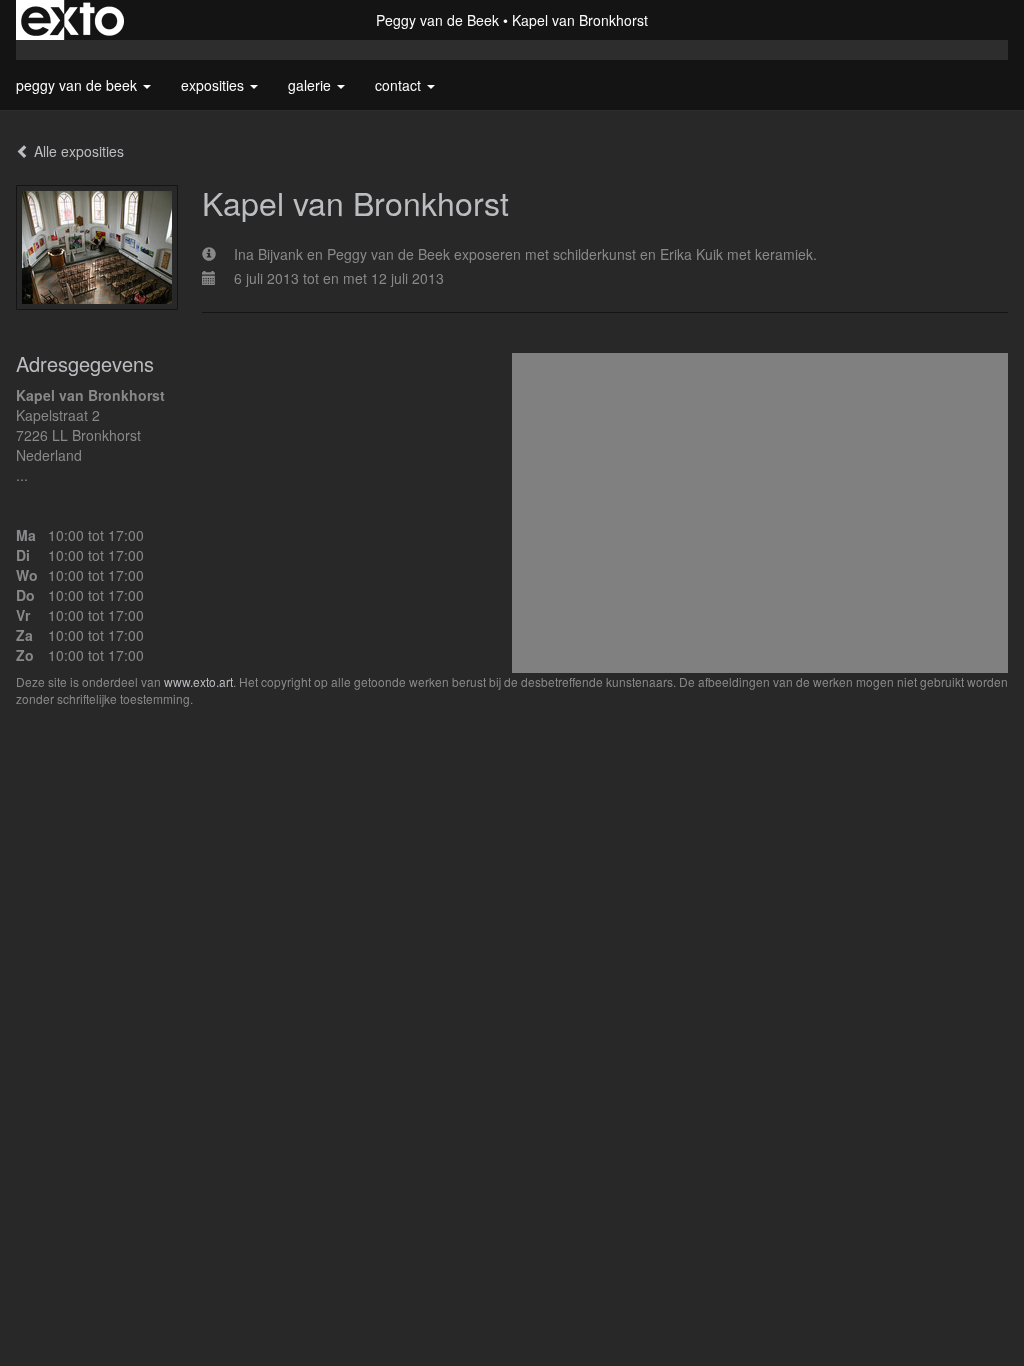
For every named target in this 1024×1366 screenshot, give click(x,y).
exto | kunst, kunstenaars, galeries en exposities (72, 20)
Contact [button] (400, 85)
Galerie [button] (311, 85)
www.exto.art (198, 681)
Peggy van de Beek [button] (78, 85)
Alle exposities (77, 151)
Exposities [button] (214, 85)
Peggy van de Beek (437, 20)
